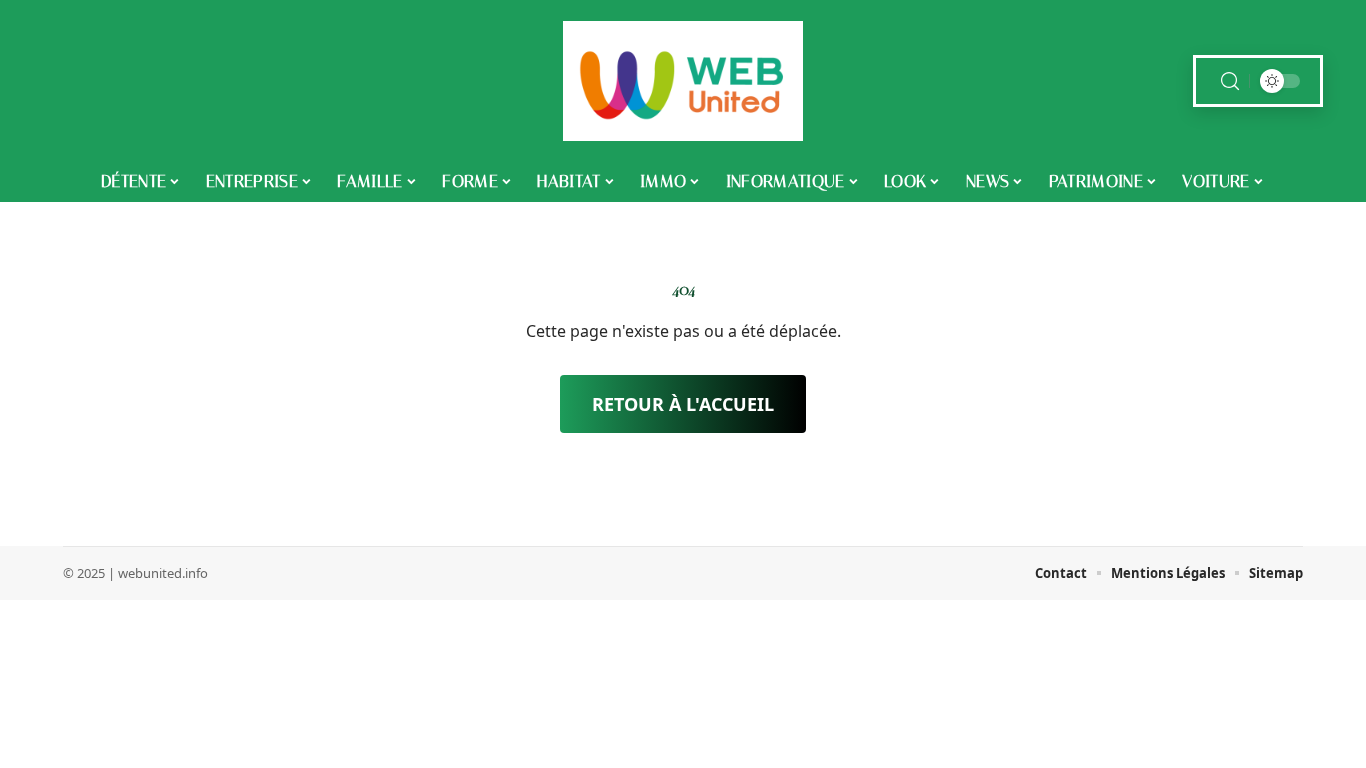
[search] (1230, 81)
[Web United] (683, 81)
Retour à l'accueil (683, 404)
